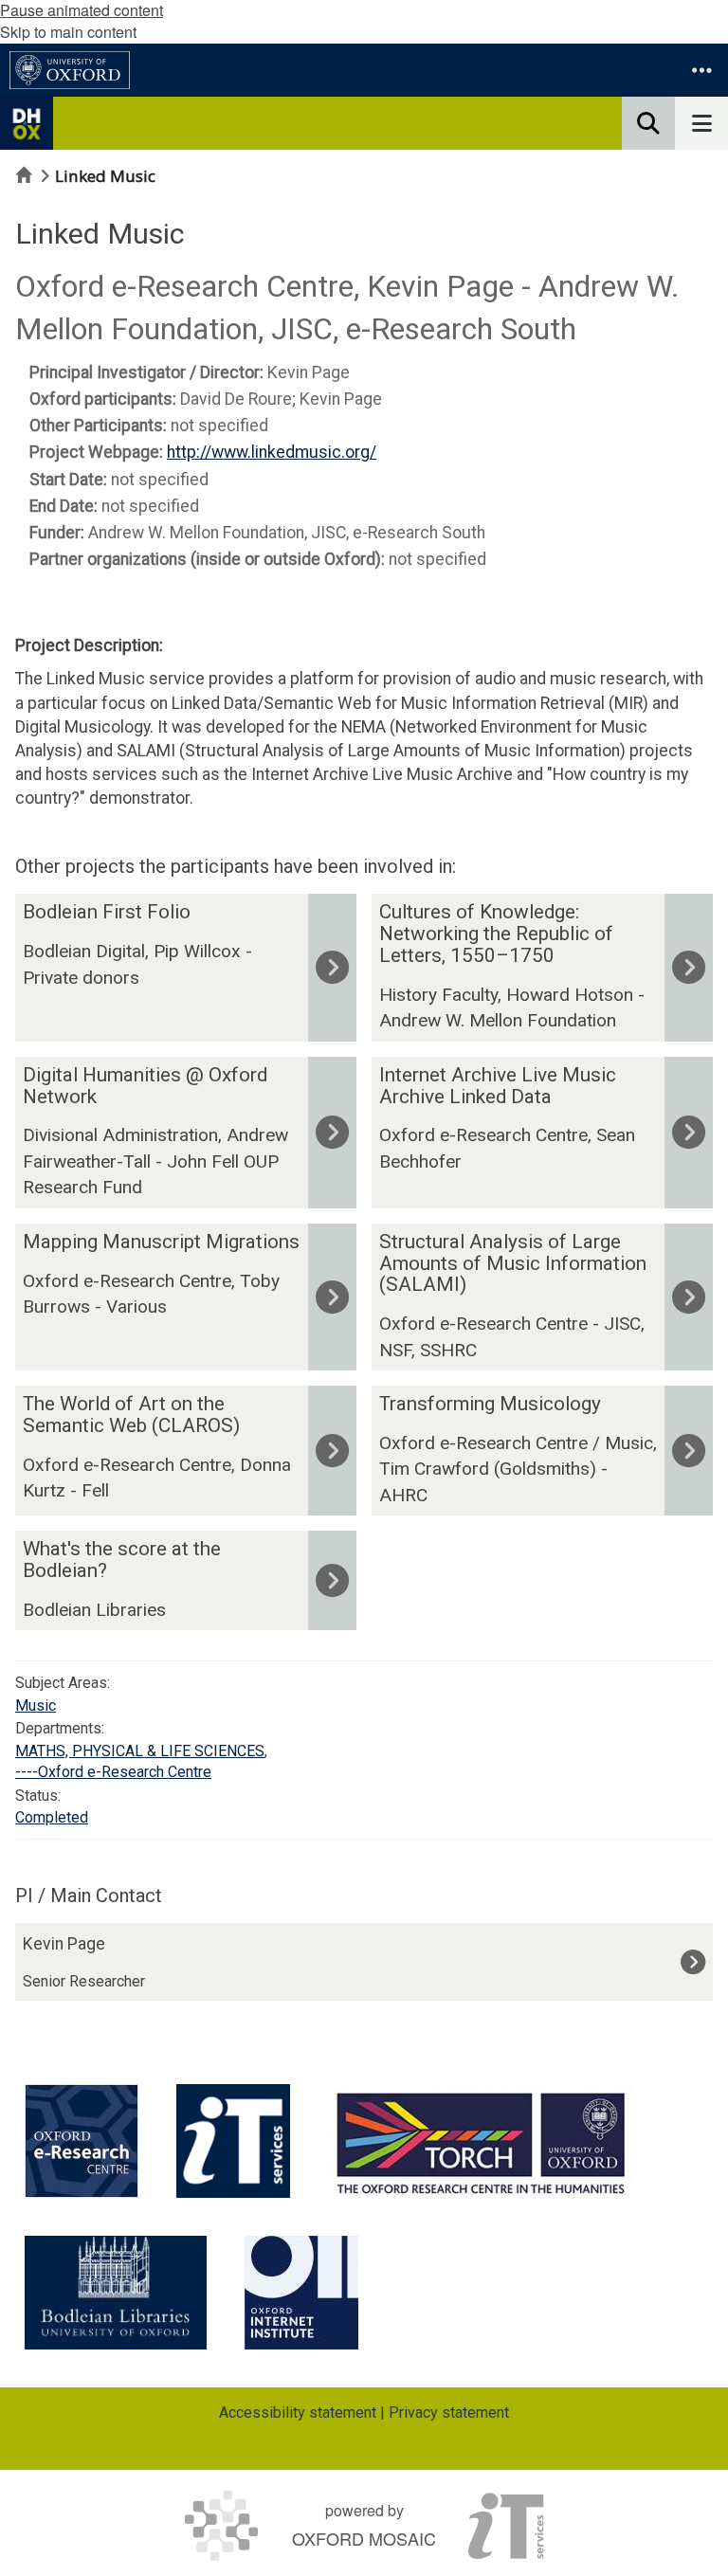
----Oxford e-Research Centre (113, 1772)
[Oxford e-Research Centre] (82, 2141)
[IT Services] (233, 2141)
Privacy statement (449, 2413)
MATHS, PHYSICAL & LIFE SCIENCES (140, 1751)
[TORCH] (481, 2141)
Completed (52, 1817)
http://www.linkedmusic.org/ (272, 452)
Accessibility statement (298, 2413)
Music (36, 1705)
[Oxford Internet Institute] (301, 2293)
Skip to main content (68, 32)
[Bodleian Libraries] (116, 2293)
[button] (701, 70)
